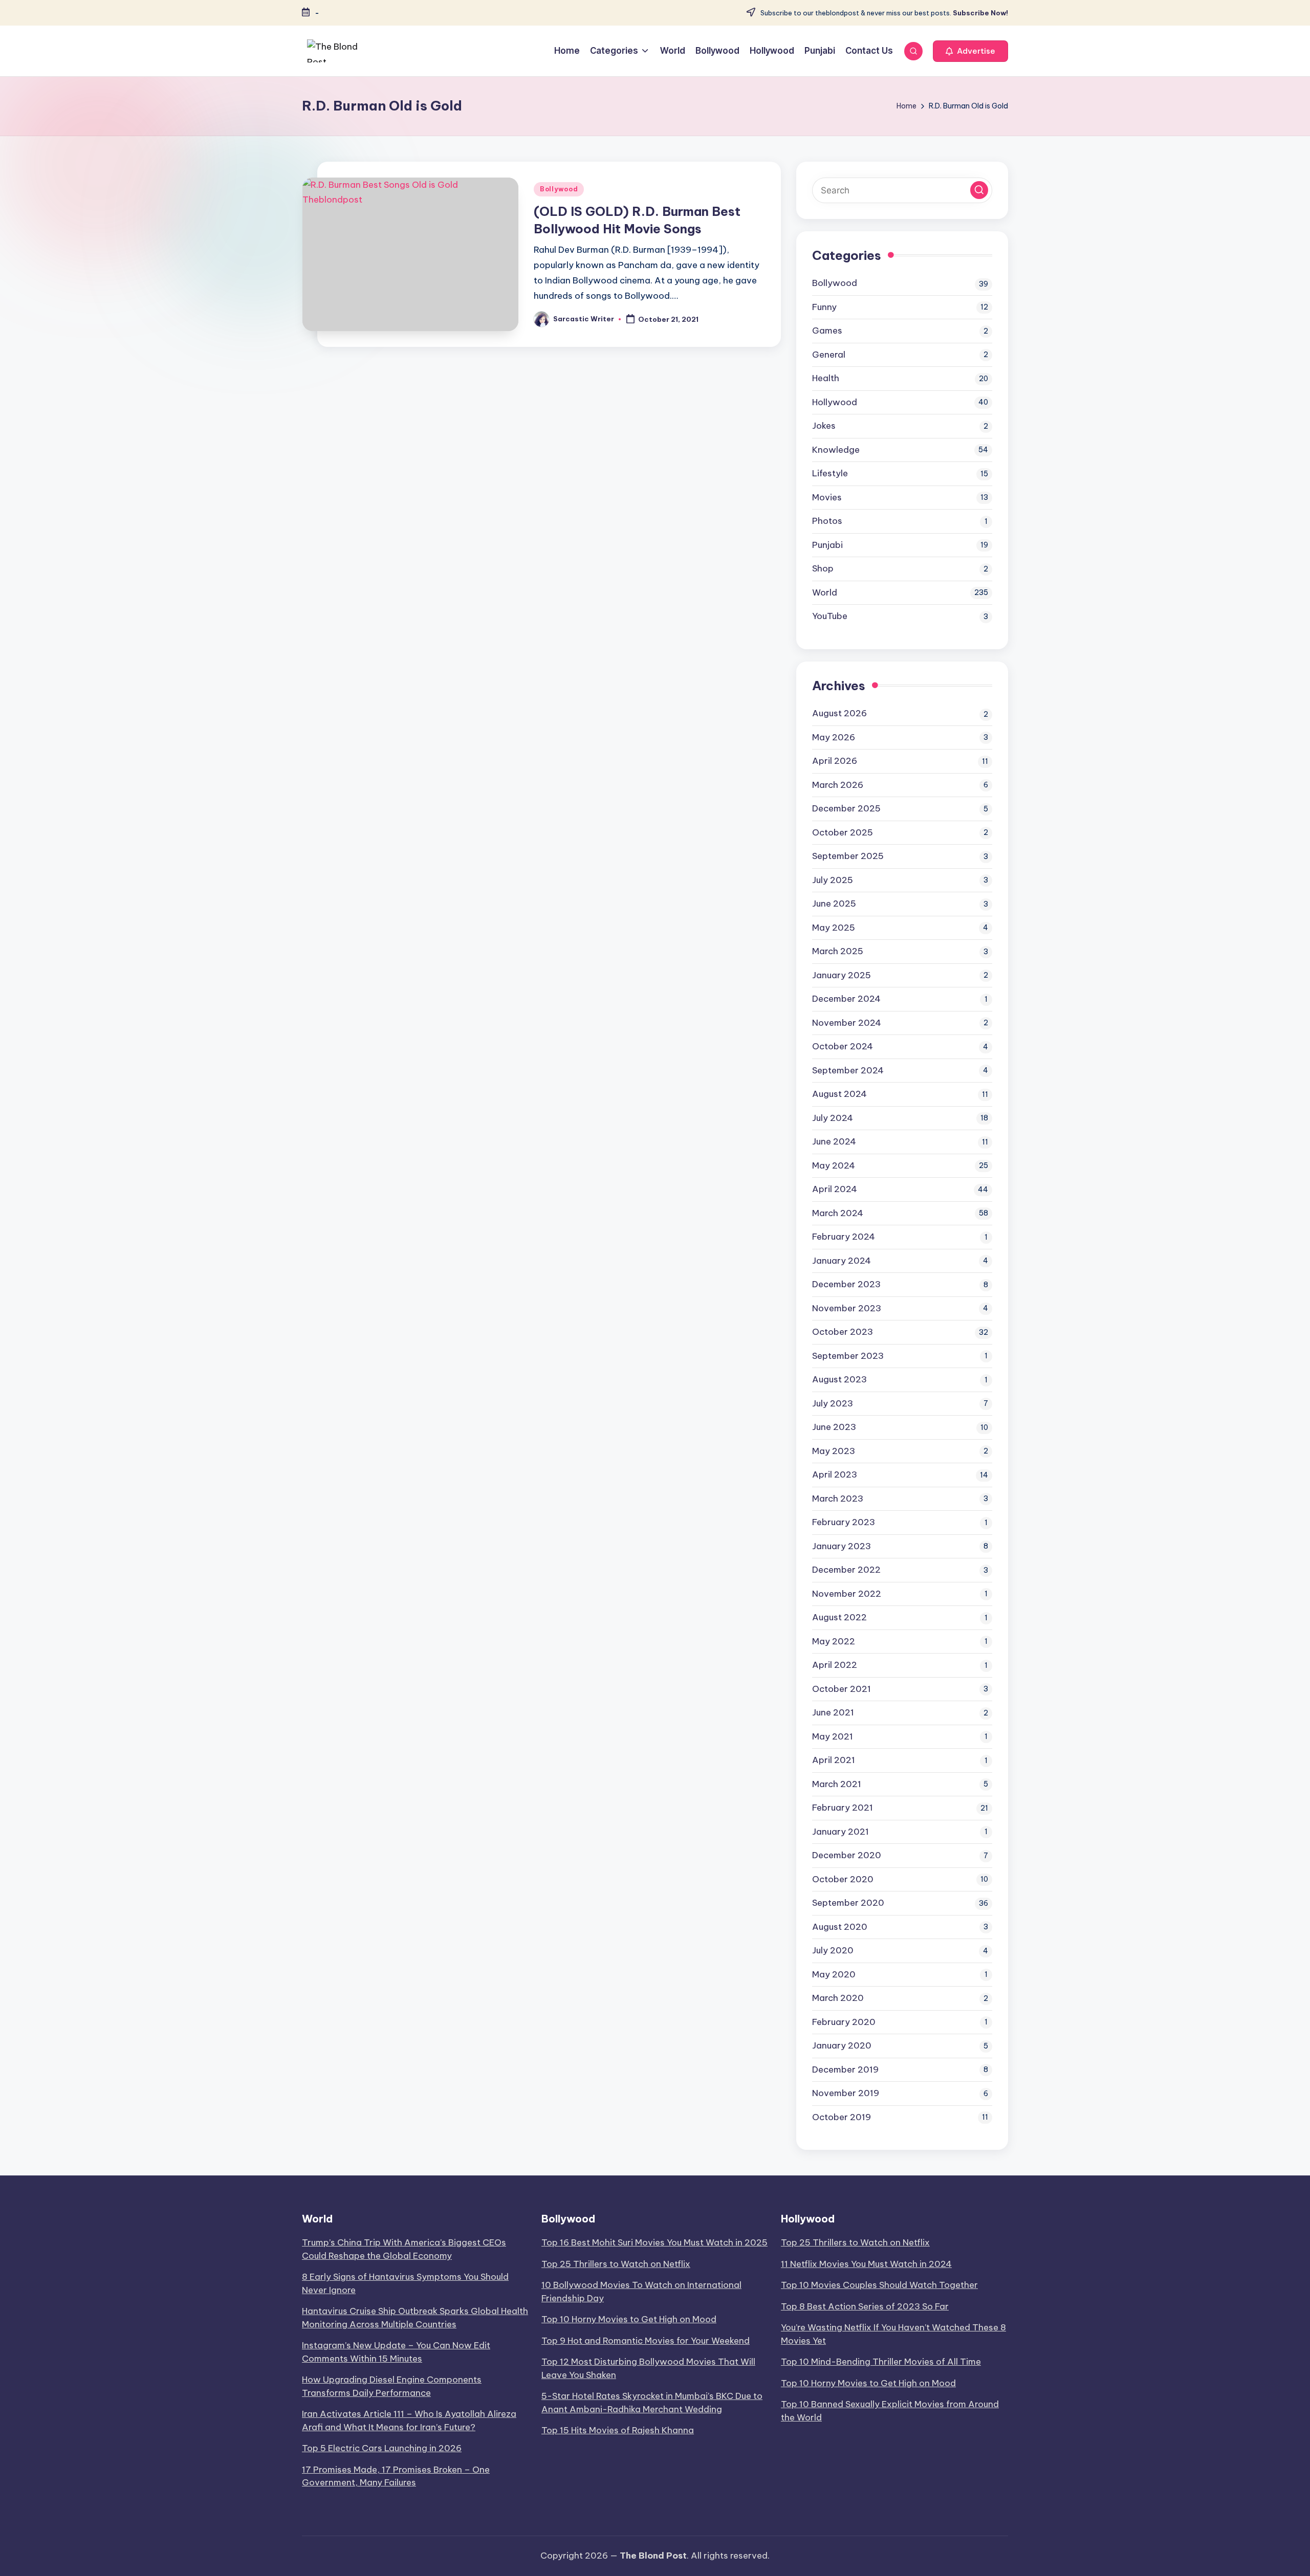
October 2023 (843, 1332)
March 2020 (838, 1998)
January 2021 (840, 1832)
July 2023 (833, 1403)
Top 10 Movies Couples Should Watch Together (879, 2285)
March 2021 (837, 1784)
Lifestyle (830, 473)
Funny (824, 307)
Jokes (824, 426)
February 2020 (844, 2022)
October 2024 (843, 1046)
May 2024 (834, 1165)
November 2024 (847, 1023)
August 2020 (840, 1927)
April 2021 (834, 1760)
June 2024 (834, 1141)
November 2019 (846, 2093)
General (829, 355)
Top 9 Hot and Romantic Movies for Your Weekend (646, 2341)
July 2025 (833, 880)
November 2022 (847, 1594)
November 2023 (847, 1308)
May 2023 (834, 1451)
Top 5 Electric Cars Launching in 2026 (382, 2448)
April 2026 (835, 761)
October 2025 (843, 832)
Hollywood (835, 402)
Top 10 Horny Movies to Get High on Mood (629, 2319)
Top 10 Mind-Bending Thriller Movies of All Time (881, 2362)
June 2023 (834, 1427)
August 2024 (839, 1094)
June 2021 (833, 1712)
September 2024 (848, 1070)
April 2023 (835, 1474)
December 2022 (846, 1570)
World (825, 592)
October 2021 (842, 1689)
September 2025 (848, 856)
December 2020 (847, 1855)
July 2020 (833, 1950)
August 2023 (839, 1379)
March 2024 (838, 1213)
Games (827, 331)
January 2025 (842, 975)
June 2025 (834, 904)
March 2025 (838, 951)
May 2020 (834, 1974)
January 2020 (842, 2045)
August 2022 (839, 1617)
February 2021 (843, 1808)
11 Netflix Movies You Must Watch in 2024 (866, 2264)
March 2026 (838, 785)
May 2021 (833, 1736)
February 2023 (844, 1522)
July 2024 (833, 1118)
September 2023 (848, 1356)
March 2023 (838, 1499)
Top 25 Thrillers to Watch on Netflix (616, 2264)
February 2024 (844, 1237)
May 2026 (834, 737)
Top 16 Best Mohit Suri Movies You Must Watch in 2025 (654, 2242)
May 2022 (834, 1641)
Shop (823, 568)
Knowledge (836, 450)
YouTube (830, 616)
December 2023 (846, 1284)
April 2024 (835, 1189)
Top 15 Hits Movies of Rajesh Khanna (618, 2430)
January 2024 (842, 1261)
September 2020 (848, 1903)
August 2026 (839, 713)
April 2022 (835, 1665)
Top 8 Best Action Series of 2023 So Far (865, 2306)
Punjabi (827, 545)
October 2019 (842, 2117)
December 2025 (846, 808)
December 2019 (845, 2069)
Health (826, 378)
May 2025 (834, 928)
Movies (827, 497)
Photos (827, 521)
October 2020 (843, 1879)
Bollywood (559, 189)
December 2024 (846, 999)
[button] (970, 51)
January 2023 (842, 1546)
